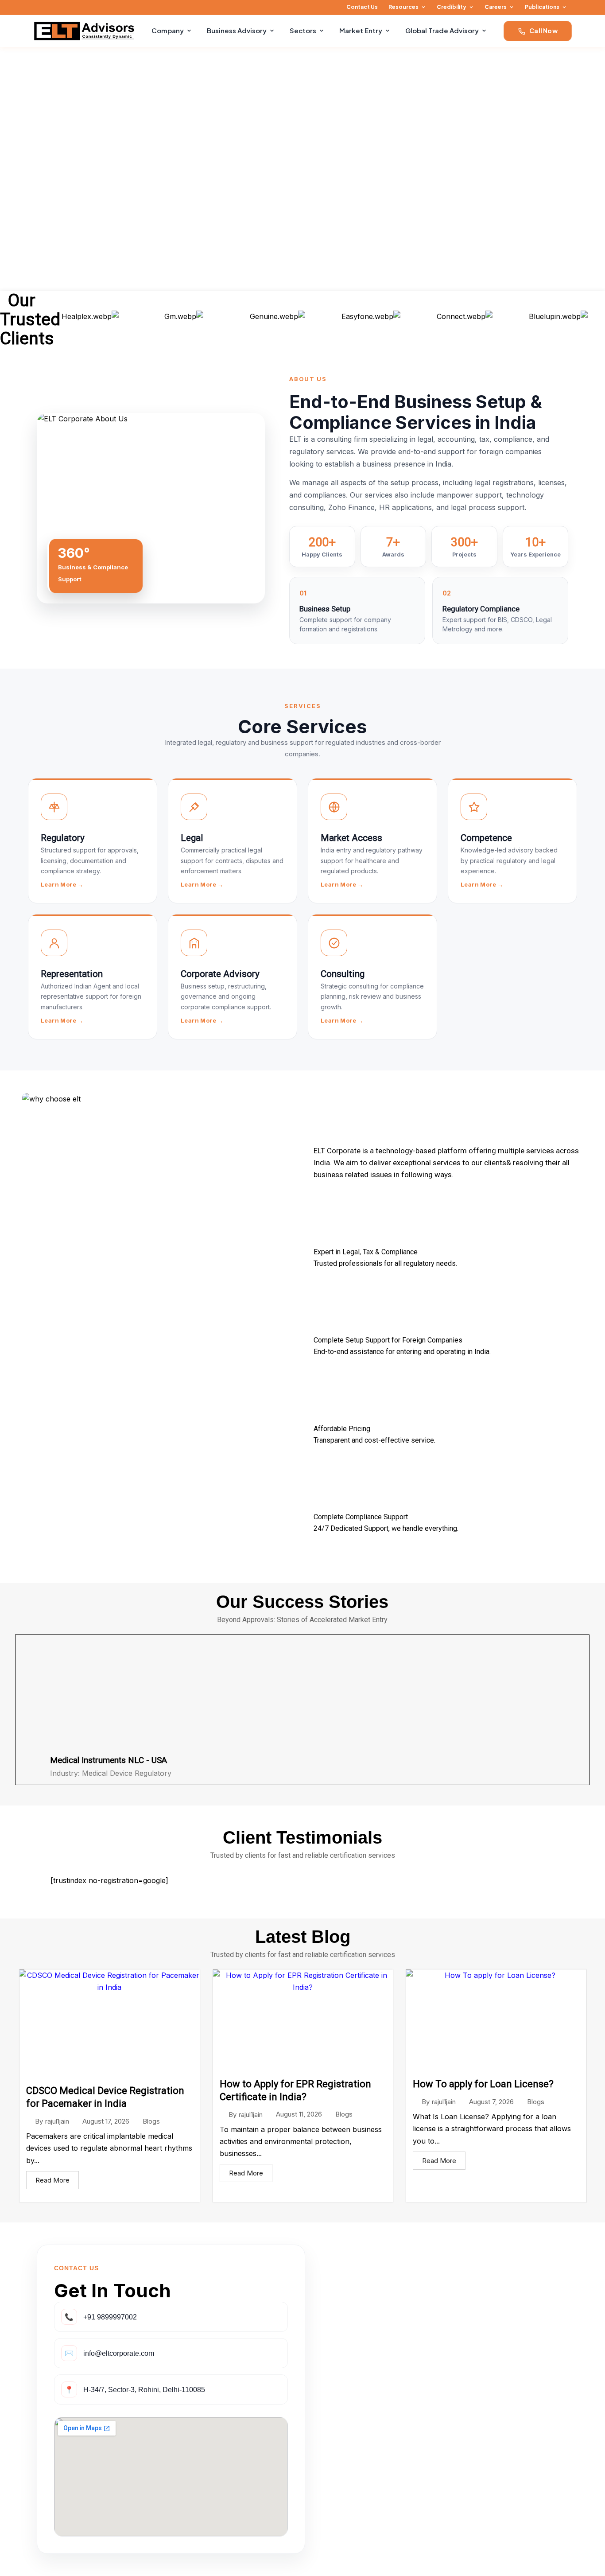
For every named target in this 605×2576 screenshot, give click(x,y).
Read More (52, 2180)
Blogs (151, 2121)
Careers (496, 7)
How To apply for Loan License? (483, 2084)
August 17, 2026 (106, 2121)
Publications (542, 7)
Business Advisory (237, 30)
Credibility (452, 7)
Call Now (543, 31)
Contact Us (362, 7)
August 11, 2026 (299, 2114)
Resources (403, 7)
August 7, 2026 (491, 2102)
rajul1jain (57, 2121)
